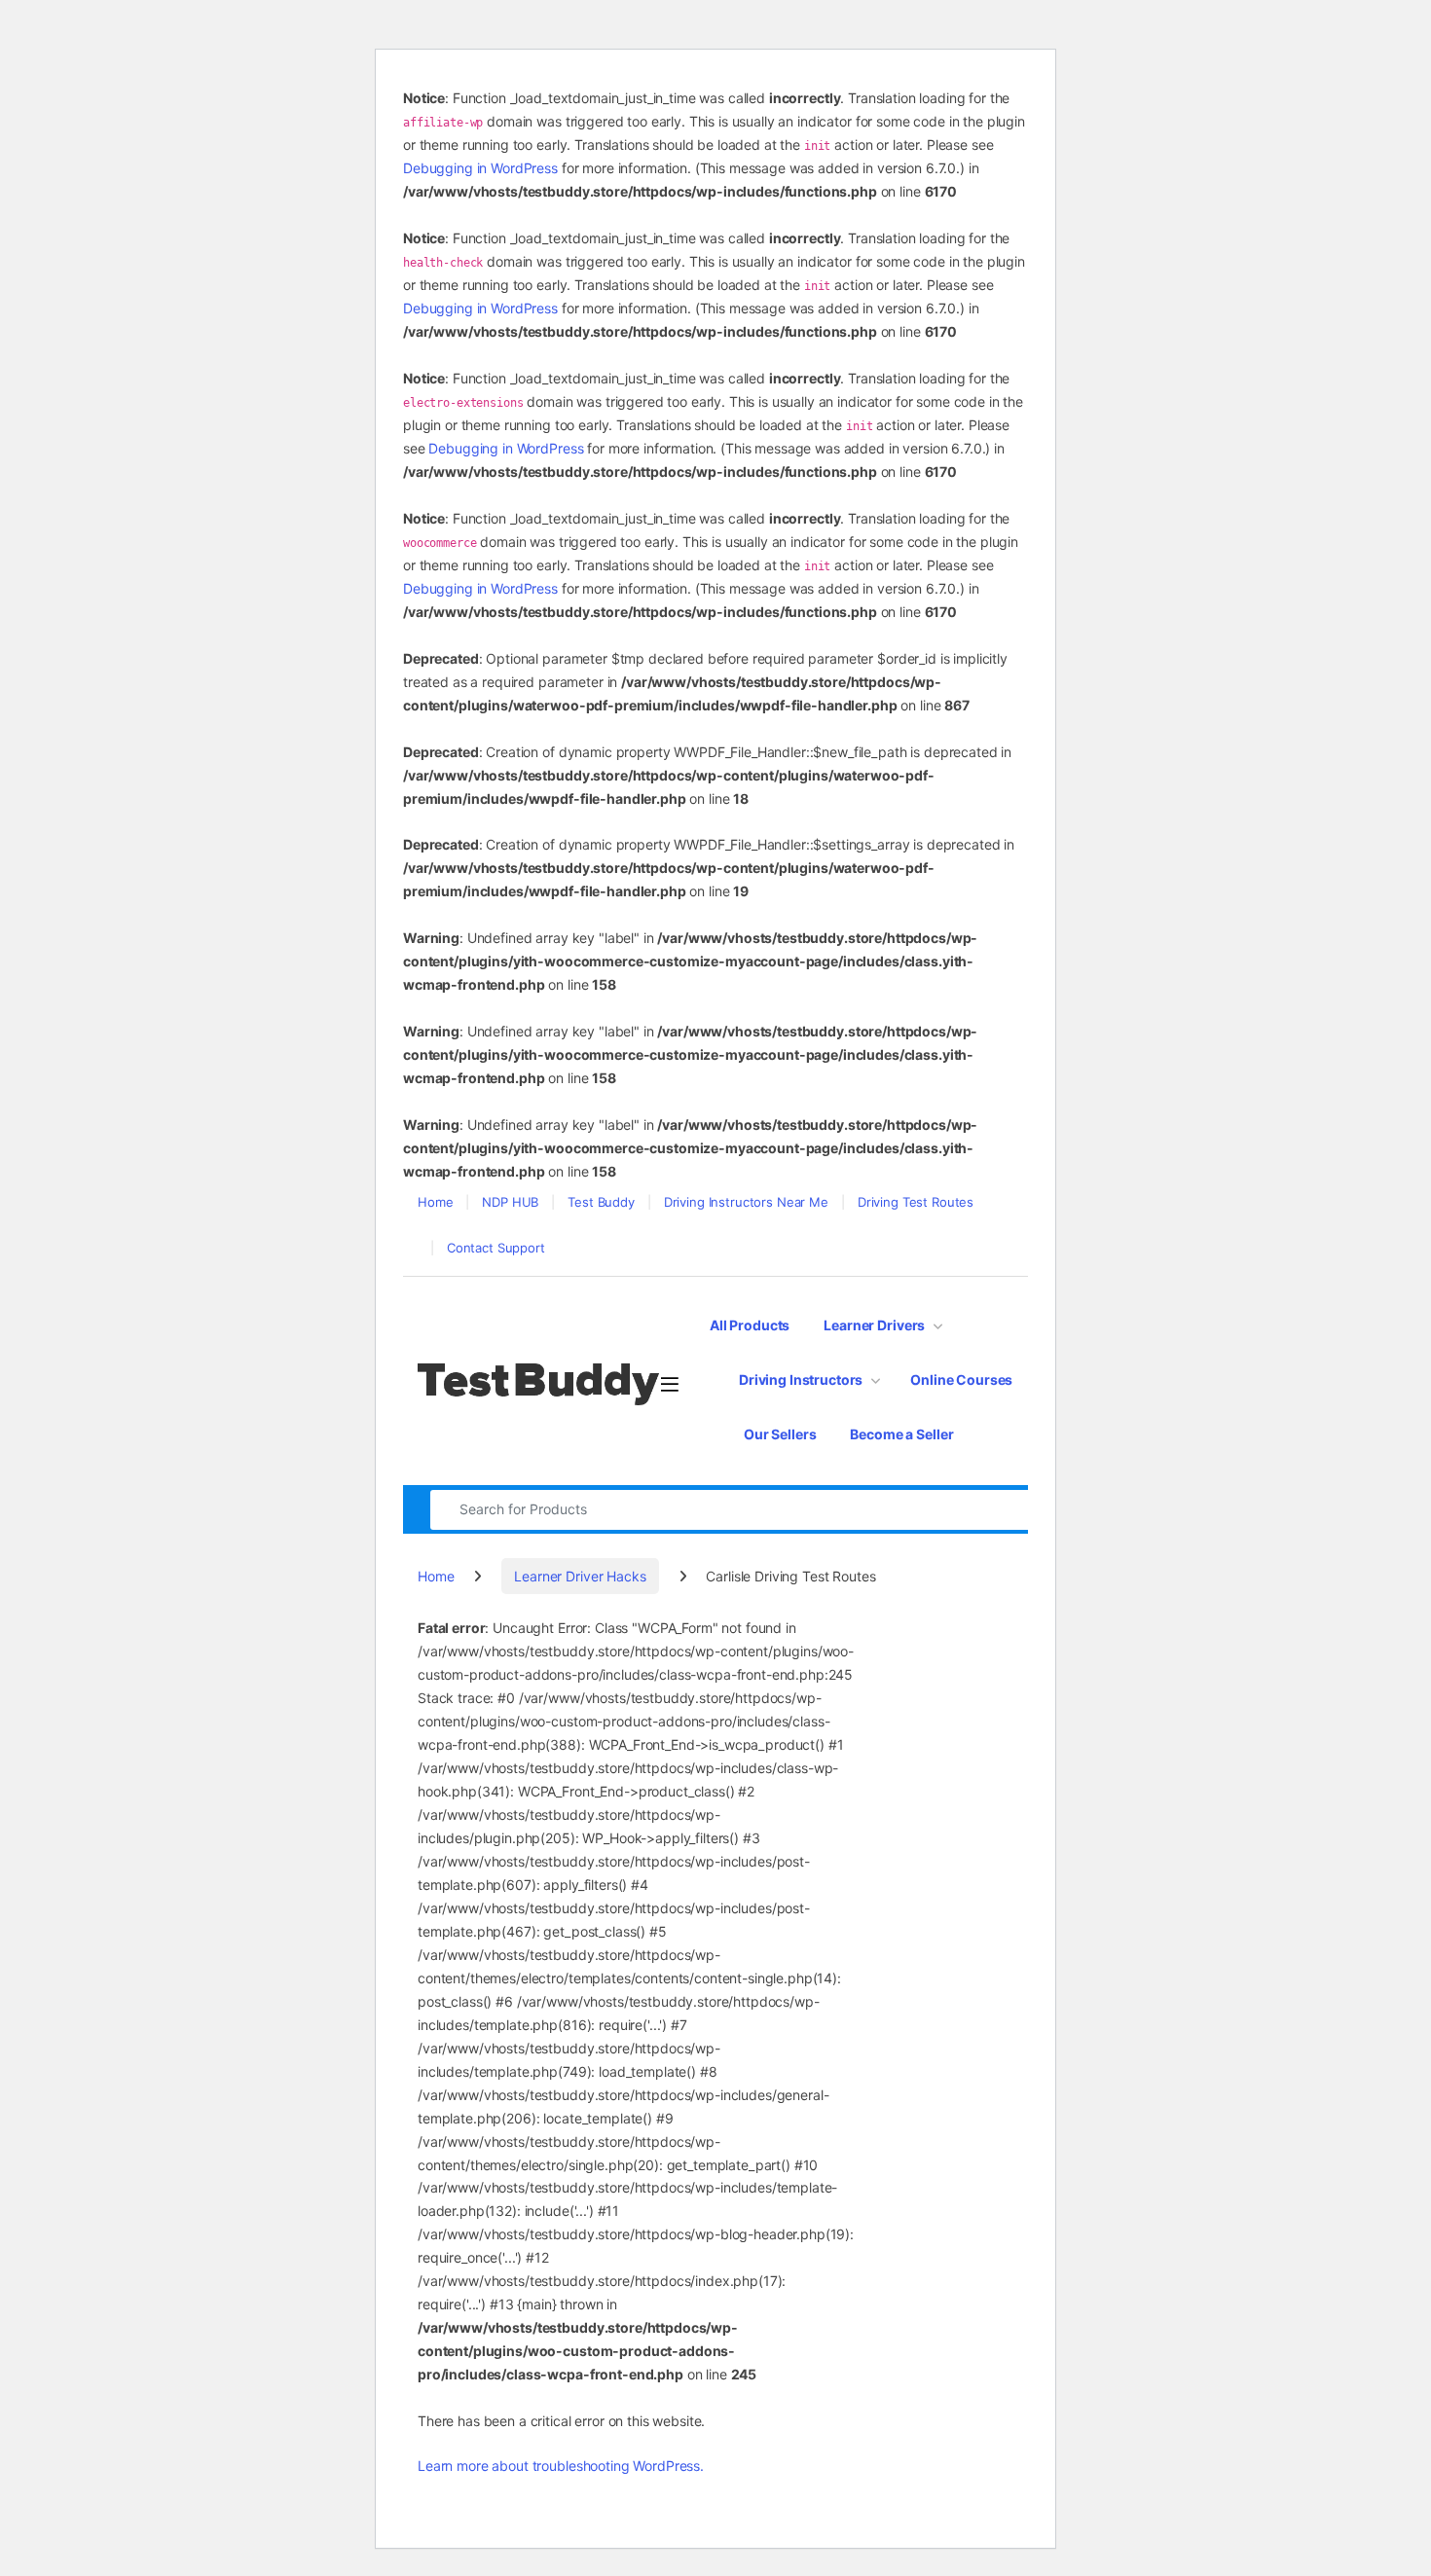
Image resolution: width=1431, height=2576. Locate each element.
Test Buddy (601, 1202)
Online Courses (961, 1379)
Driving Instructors (801, 1379)
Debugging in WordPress (480, 168)
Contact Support (496, 1248)
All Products (750, 1325)
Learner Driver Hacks (580, 1576)
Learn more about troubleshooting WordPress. (561, 2466)
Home (435, 1202)
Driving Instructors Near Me (746, 1202)
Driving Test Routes (916, 1202)
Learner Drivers (874, 1325)
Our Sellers (780, 1434)
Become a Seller (901, 1434)
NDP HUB (510, 1202)
